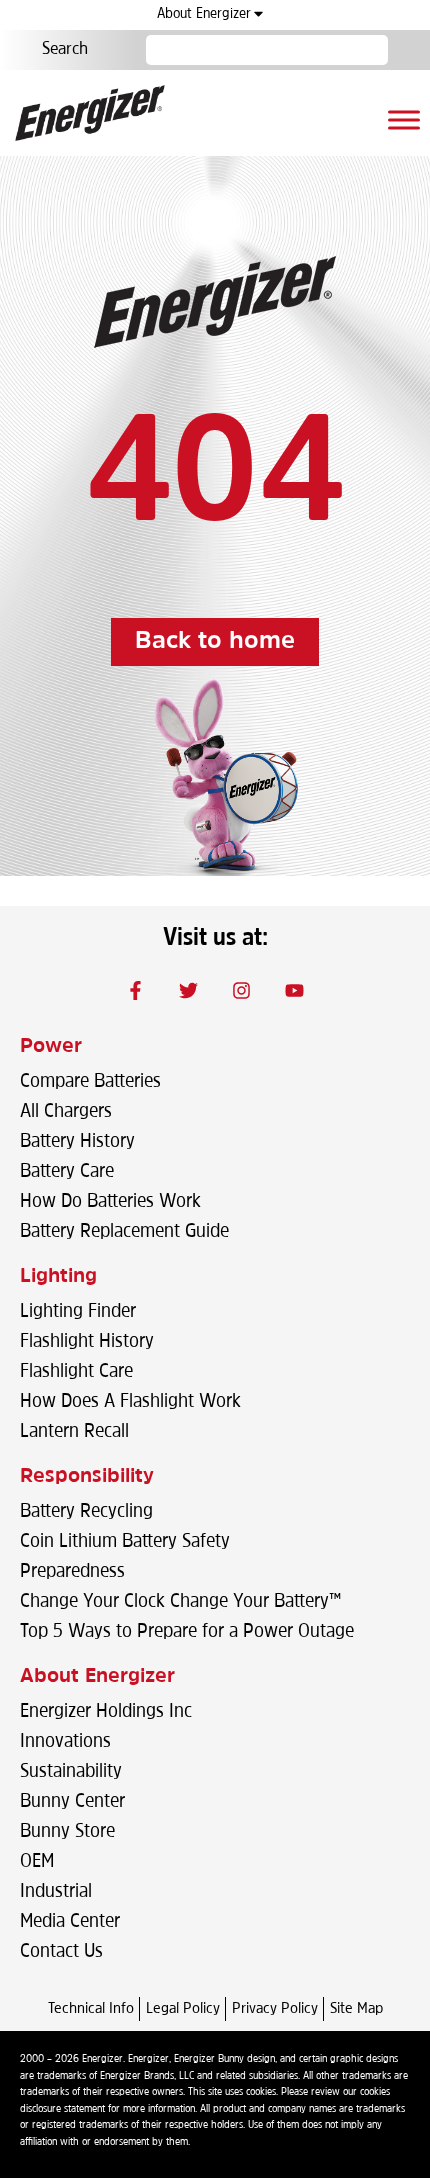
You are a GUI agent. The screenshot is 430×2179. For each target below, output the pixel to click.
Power (51, 1047)
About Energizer (204, 14)
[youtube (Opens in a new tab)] (295, 990)
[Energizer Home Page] (90, 113)
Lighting (58, 1277)
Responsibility (87, 1477)
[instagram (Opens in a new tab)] (242, 990)
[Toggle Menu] (404, 119)
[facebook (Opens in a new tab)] (136, 990)
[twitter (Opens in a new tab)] (189, 990)
